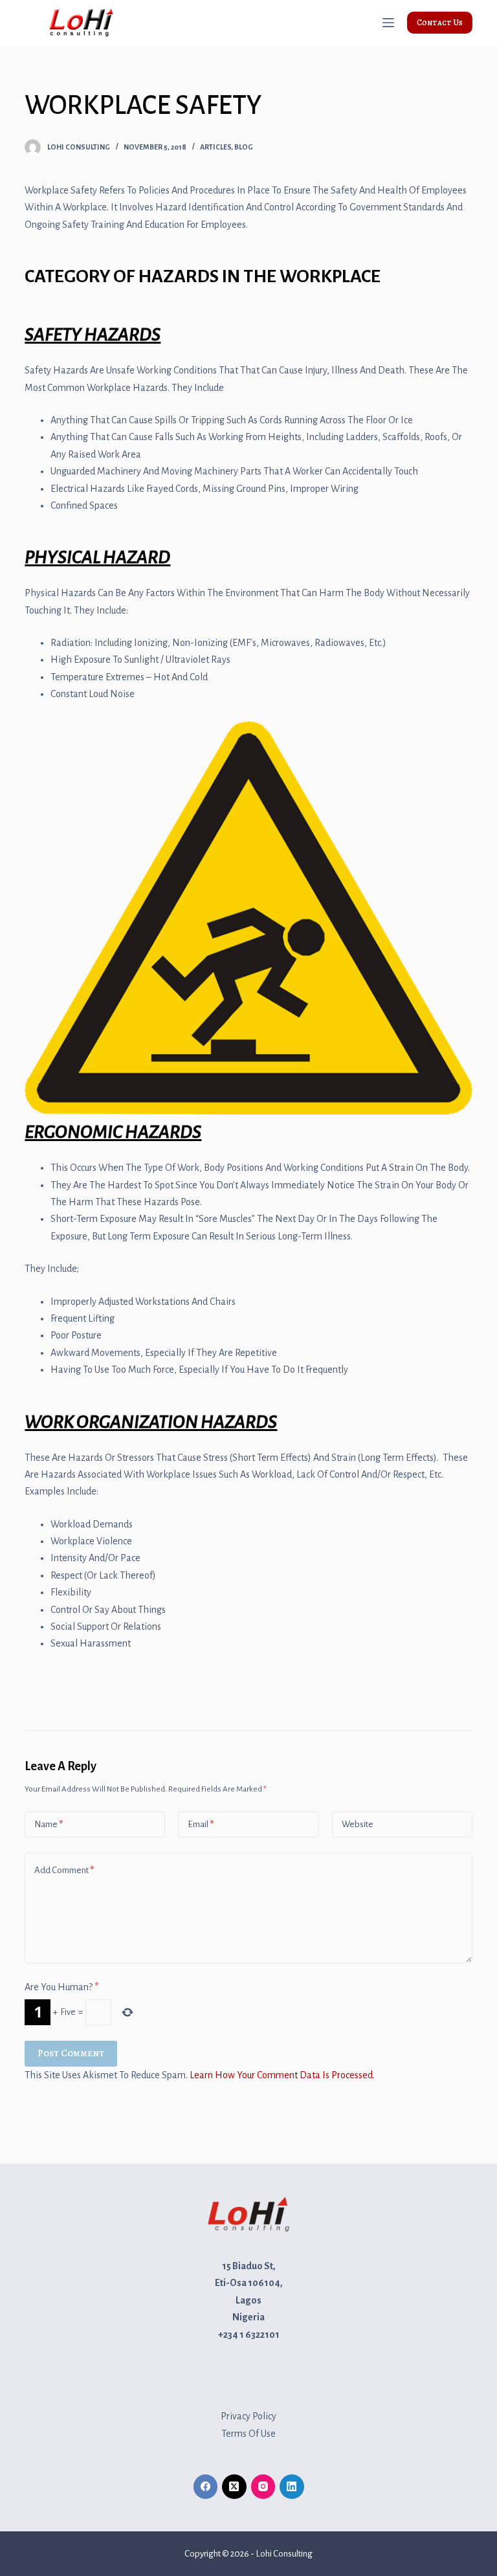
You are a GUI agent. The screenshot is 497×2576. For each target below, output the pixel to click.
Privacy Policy (248, 2416)
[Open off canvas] (388, 23)
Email (201, 1824)
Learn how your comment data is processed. (282, 2075)
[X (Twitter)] (234, 2487)
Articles (215, 147)
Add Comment (64, 1870)
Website (358, 1824)
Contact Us (440, 22)
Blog (244, 147)
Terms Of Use (248, 2434)
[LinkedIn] (292, 2487)
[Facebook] (206, 2487)
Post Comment (71, 2053)
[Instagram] (263, 2487)
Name (49, 1824)
